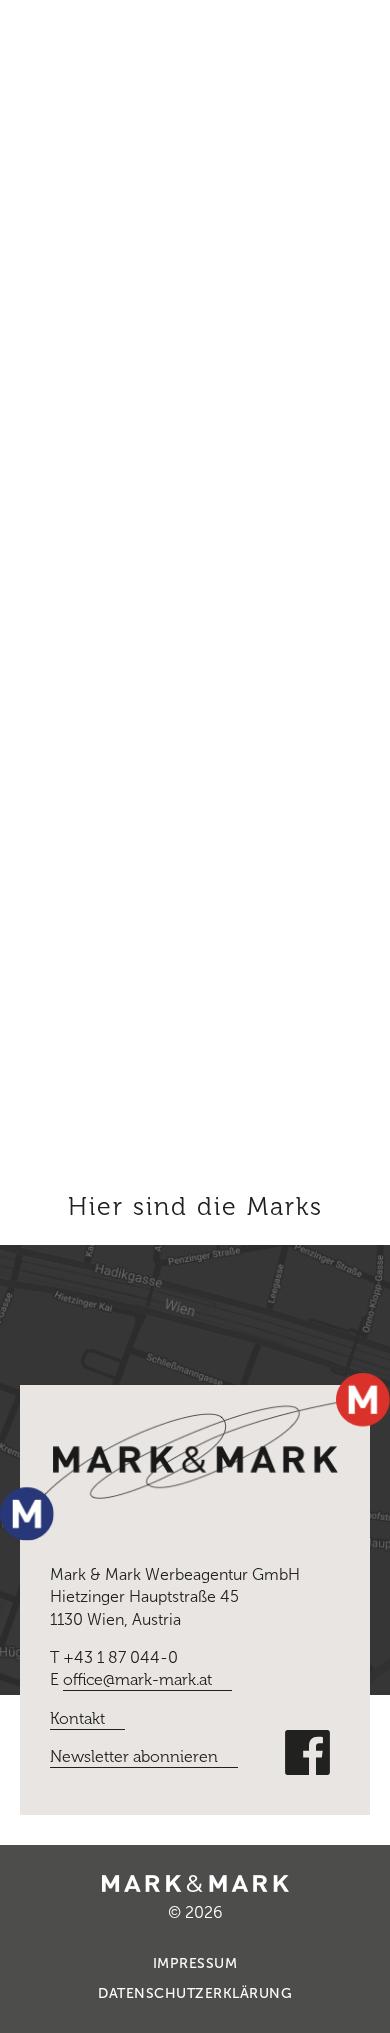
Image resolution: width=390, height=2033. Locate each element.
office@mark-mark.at (137, 1679)
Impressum (195, 1963)
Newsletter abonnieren (134, 1756)
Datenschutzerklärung (195, 1993)
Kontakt (77, 1718)
